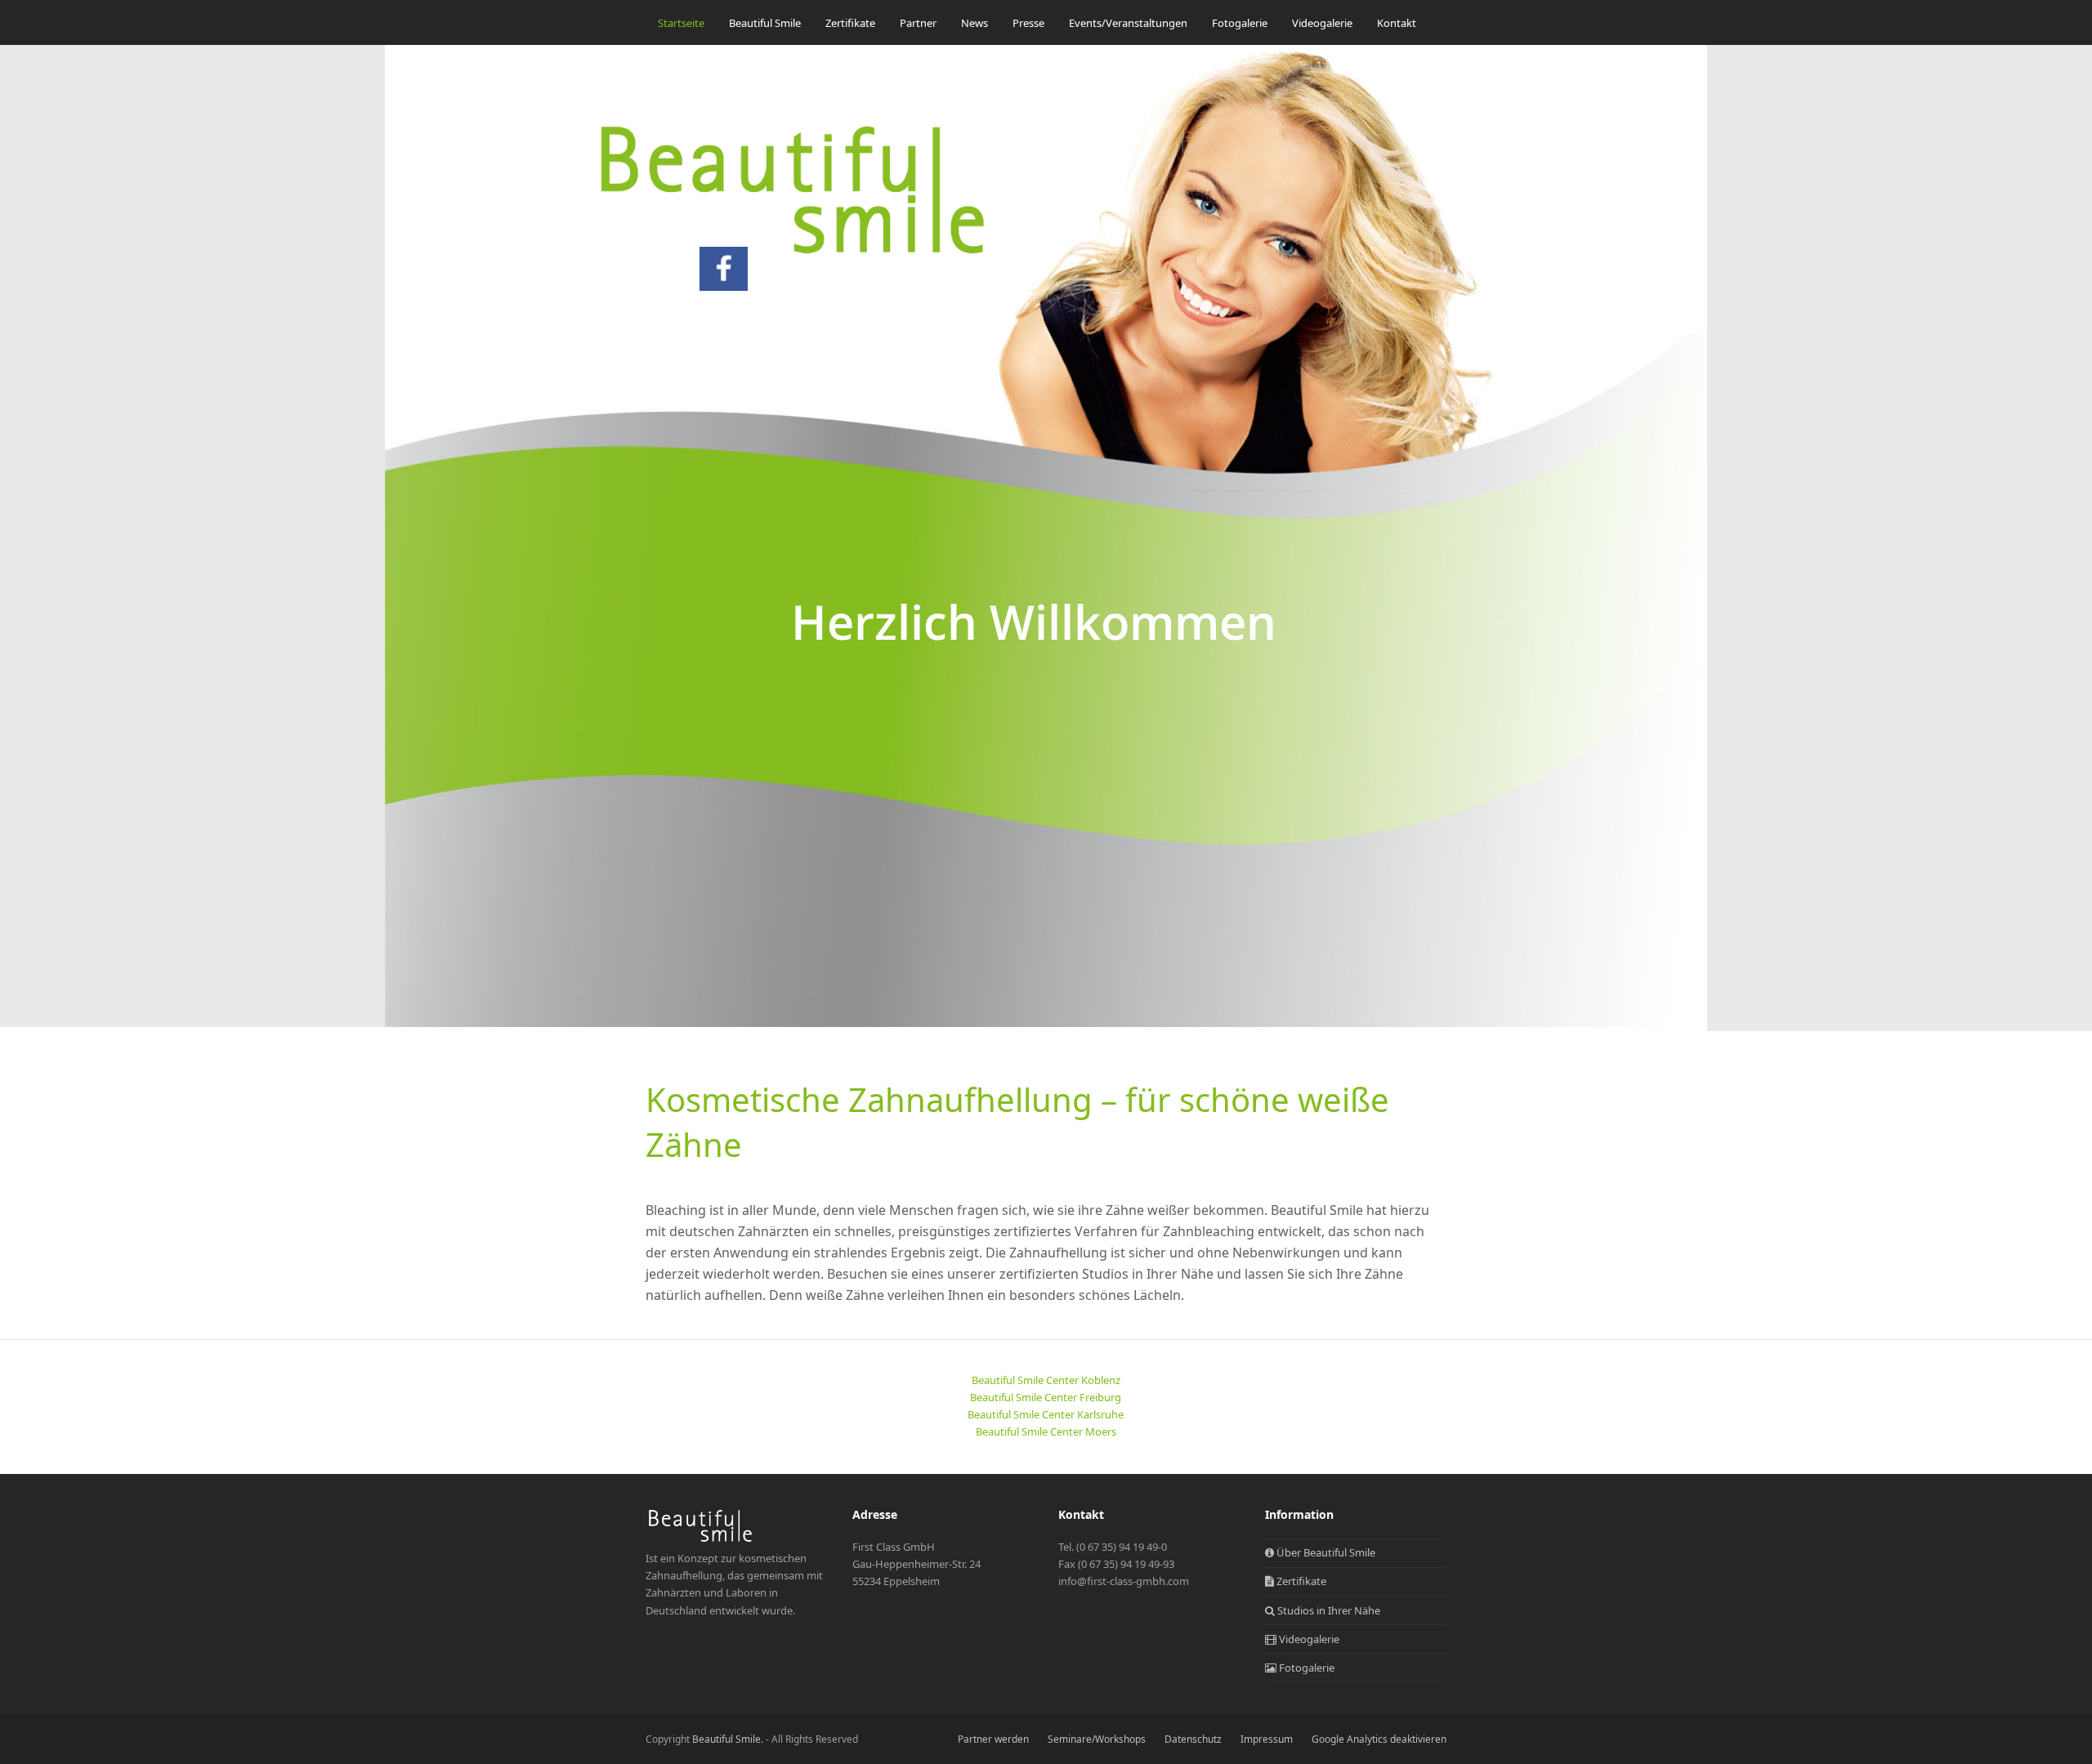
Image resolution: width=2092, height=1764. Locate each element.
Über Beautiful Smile (1325, 1552)
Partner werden (993, 1739)
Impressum (1267, 1739)
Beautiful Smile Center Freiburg (1046, 1397)
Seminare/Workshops (1097, 1739)
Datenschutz (1193, 1739)
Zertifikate (1300, 1581)
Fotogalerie (1305, 1668)
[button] (663, 64)
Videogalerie (1308, 1639)
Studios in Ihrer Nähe (1328, 1610)
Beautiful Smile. (728, 1739)
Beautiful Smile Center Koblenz (1046, 1380)
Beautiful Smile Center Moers (1046, 1431)
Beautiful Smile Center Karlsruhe (1046, 1414)
